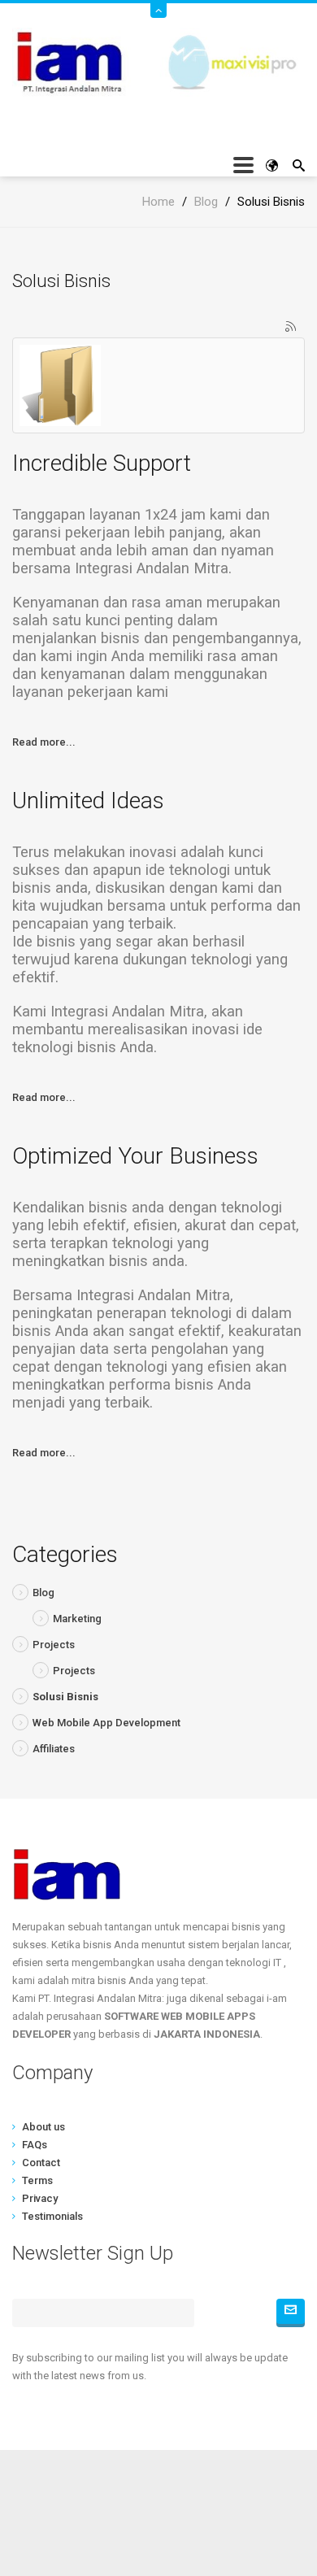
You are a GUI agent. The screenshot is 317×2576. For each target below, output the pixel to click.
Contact (41, 2163)
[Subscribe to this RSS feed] (292, 328)
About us (43, 2127)
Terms (37, 2180)
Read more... (44, 742)
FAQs (35, 2145)
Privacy (40, 2198)
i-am (158, 2503)
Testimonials (52, 2216)
